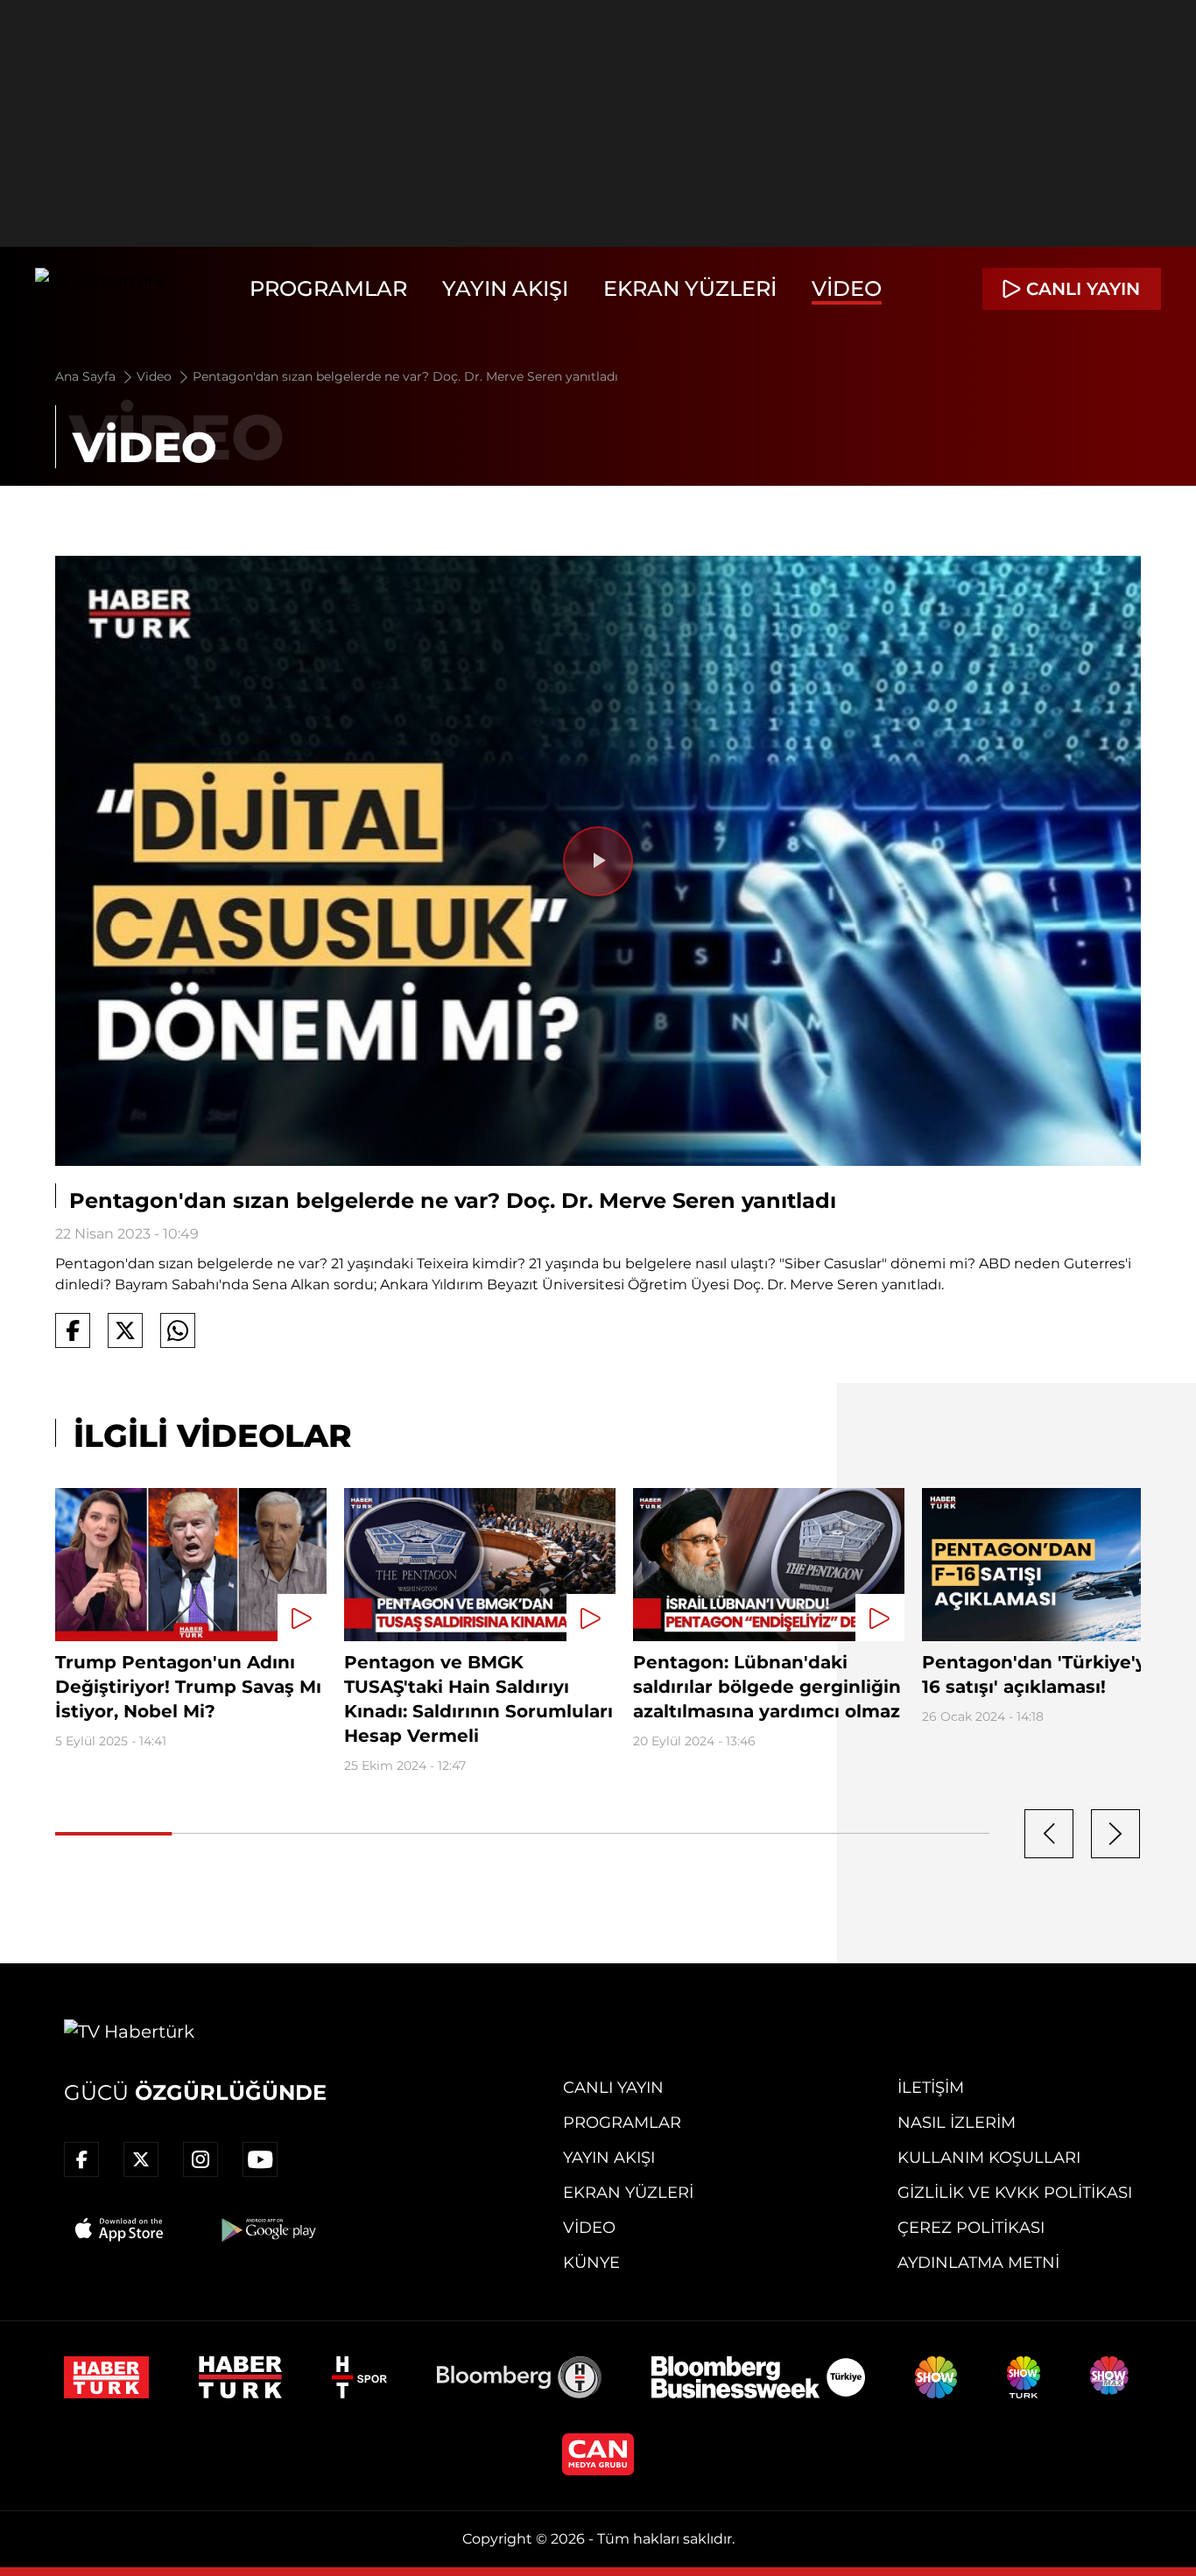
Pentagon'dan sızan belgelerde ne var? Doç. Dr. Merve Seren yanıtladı (405, 376)
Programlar (328, 288)
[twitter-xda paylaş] (125, 1330)
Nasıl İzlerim (957, 2123)
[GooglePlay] (267, 2229)
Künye (591, 2263)
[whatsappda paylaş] (178, 1330)
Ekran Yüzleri (690, 288)
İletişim (931, 2088)
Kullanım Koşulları (989, 2158)
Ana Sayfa (87, 376)
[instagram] (201, 2159)
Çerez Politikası (971, 2228)
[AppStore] (120, 2229)
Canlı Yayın (613, 2088)
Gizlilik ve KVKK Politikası (1015, 2193)
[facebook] (81, 2159)
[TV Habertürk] (100, 289)
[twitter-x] (141, 2159)
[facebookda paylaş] (73, 1330)
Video (847, 288)
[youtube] (260, 2159)
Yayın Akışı (505, 288)
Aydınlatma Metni (978, 2263)
